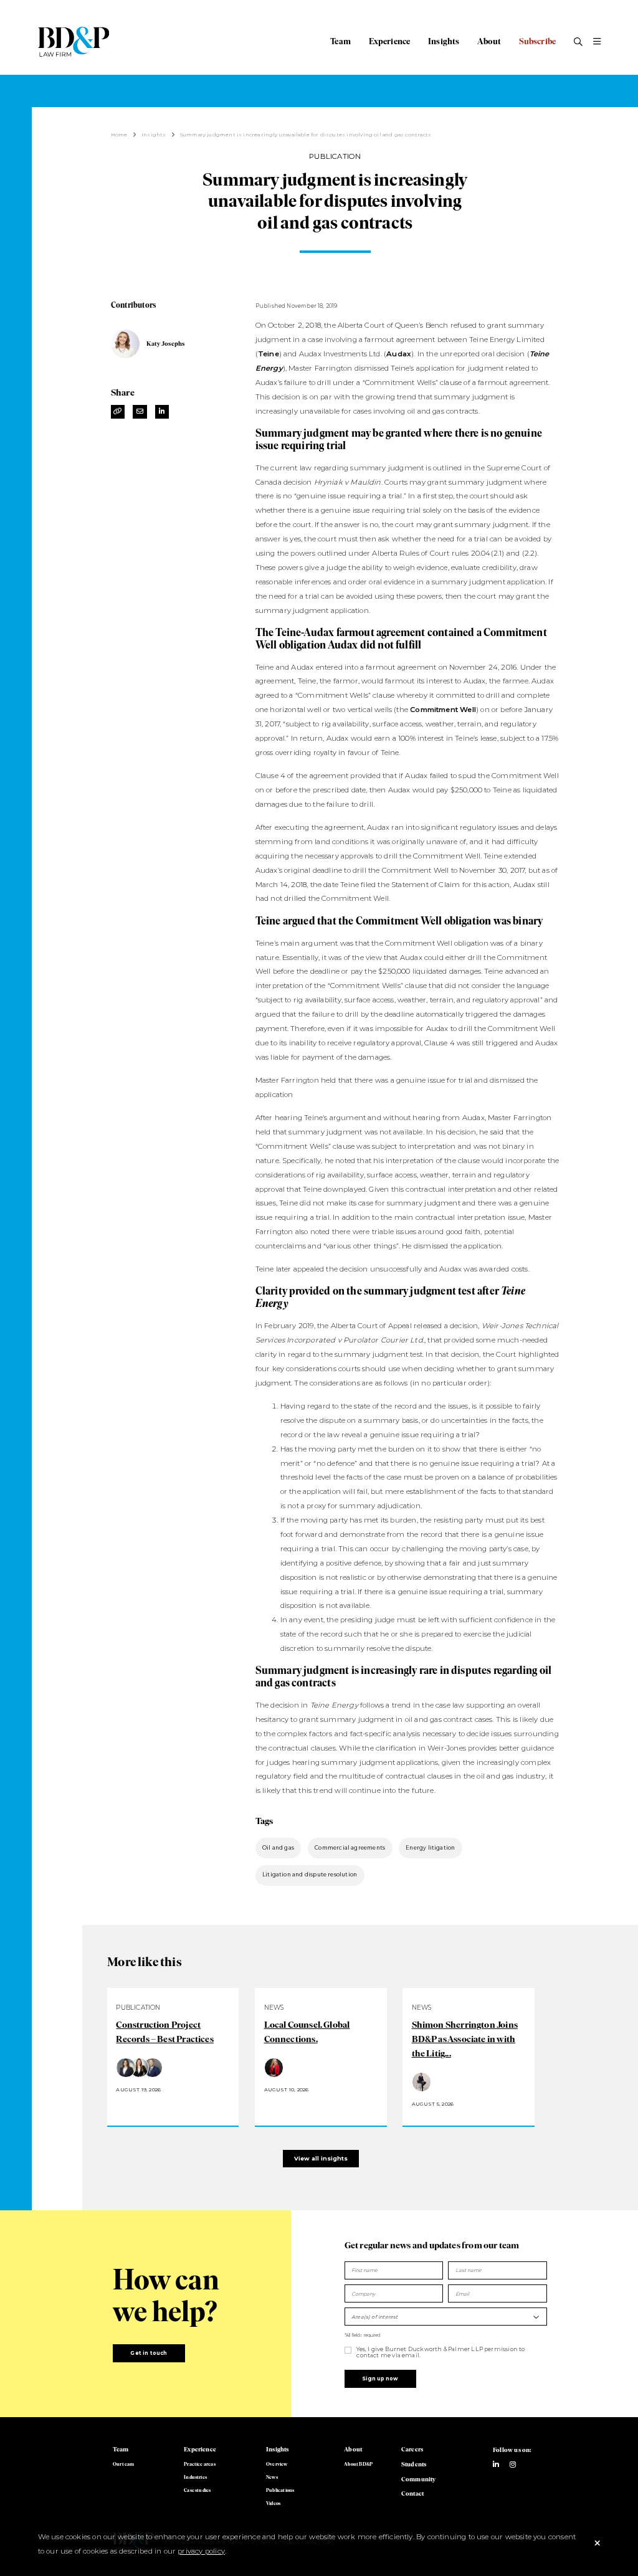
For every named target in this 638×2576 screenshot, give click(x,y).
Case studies (197, 2490)
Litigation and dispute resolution (310, 1875)
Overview (277, 2464)
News (272, 2477)
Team (340, 41)
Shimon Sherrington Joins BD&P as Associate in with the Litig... (465, 2039)
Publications (280, 2490)
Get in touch (149, 2353)
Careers (412, 2449)
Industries (195, 2477)
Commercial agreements (350, 1848)
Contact (412, 2493)
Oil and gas (278, 1848)
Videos (273, 2503)
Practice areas (200, 2464)
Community (419, 2479)
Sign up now (380, 2379)
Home (119, 135)
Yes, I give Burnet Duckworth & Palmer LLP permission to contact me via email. (440, 2352)
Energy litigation (430, 1848)
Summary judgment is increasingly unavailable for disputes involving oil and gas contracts (306, 135)
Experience (390, 41)
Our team (123, 2464)
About (489, 41)
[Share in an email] (140, 412)
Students (414, 2464)
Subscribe (538, 41)
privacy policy (201, 2551)
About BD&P (358, 2464)
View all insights (321, 2158)
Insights (444, 41)
